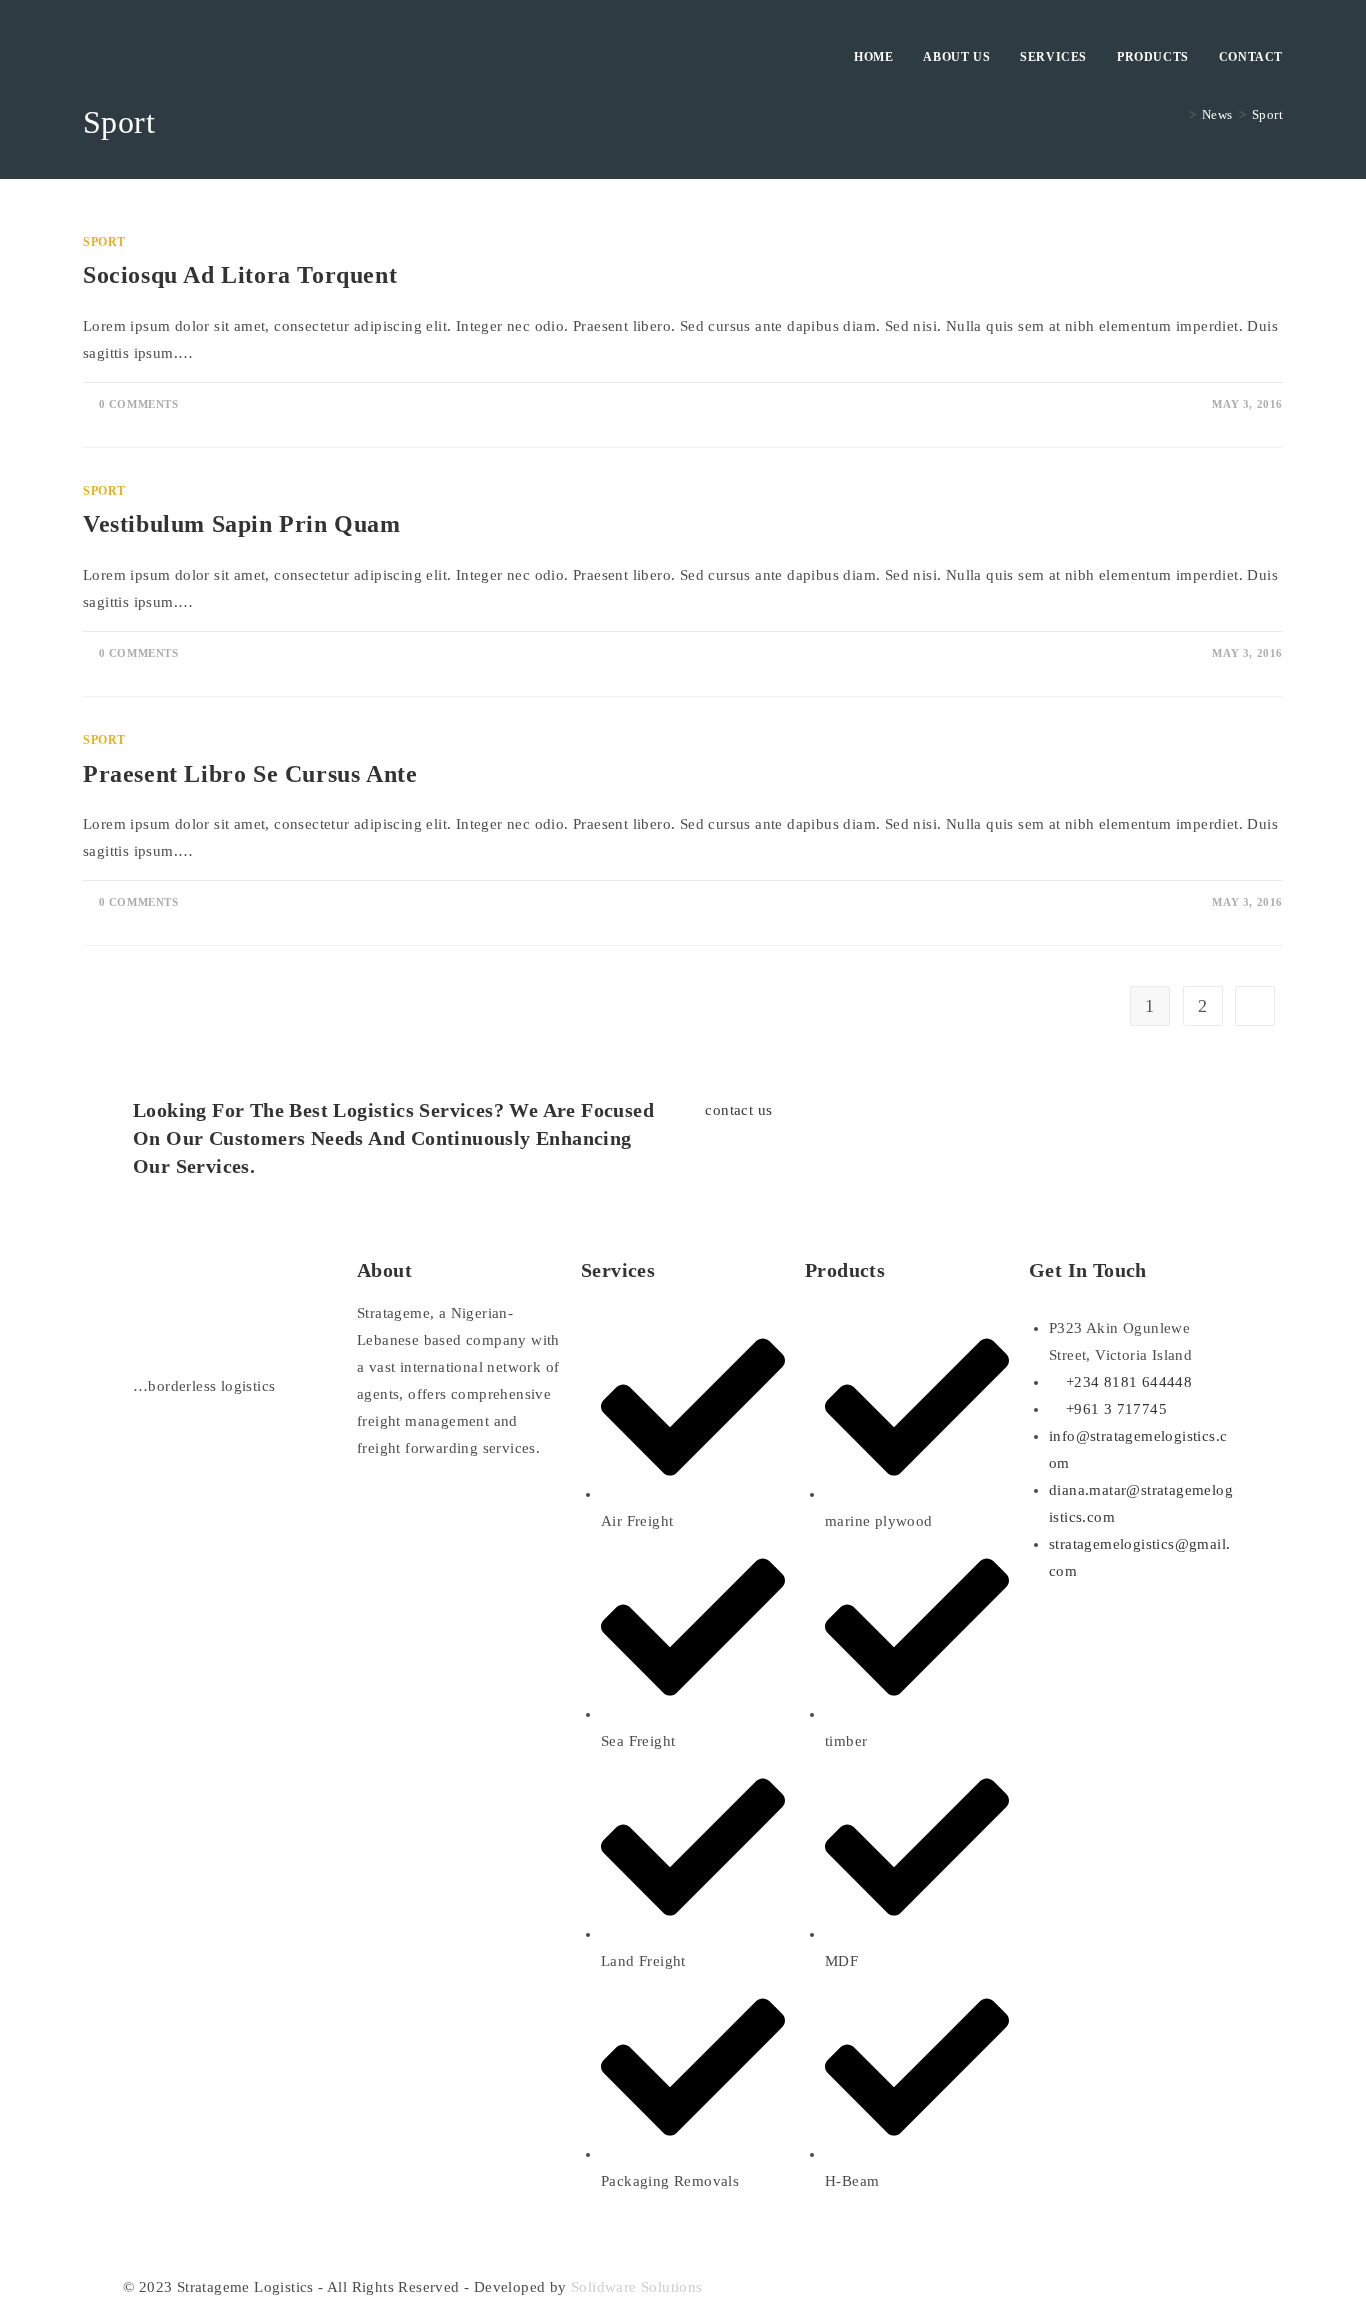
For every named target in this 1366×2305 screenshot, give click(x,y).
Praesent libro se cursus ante (250, 774)
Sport (1267, 114)
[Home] (1177, 114)
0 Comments (139, 404)
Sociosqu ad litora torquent (240, 275)
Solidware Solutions (637, 2287)
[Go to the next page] (1255, 1006)
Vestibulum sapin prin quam (242, 524)
